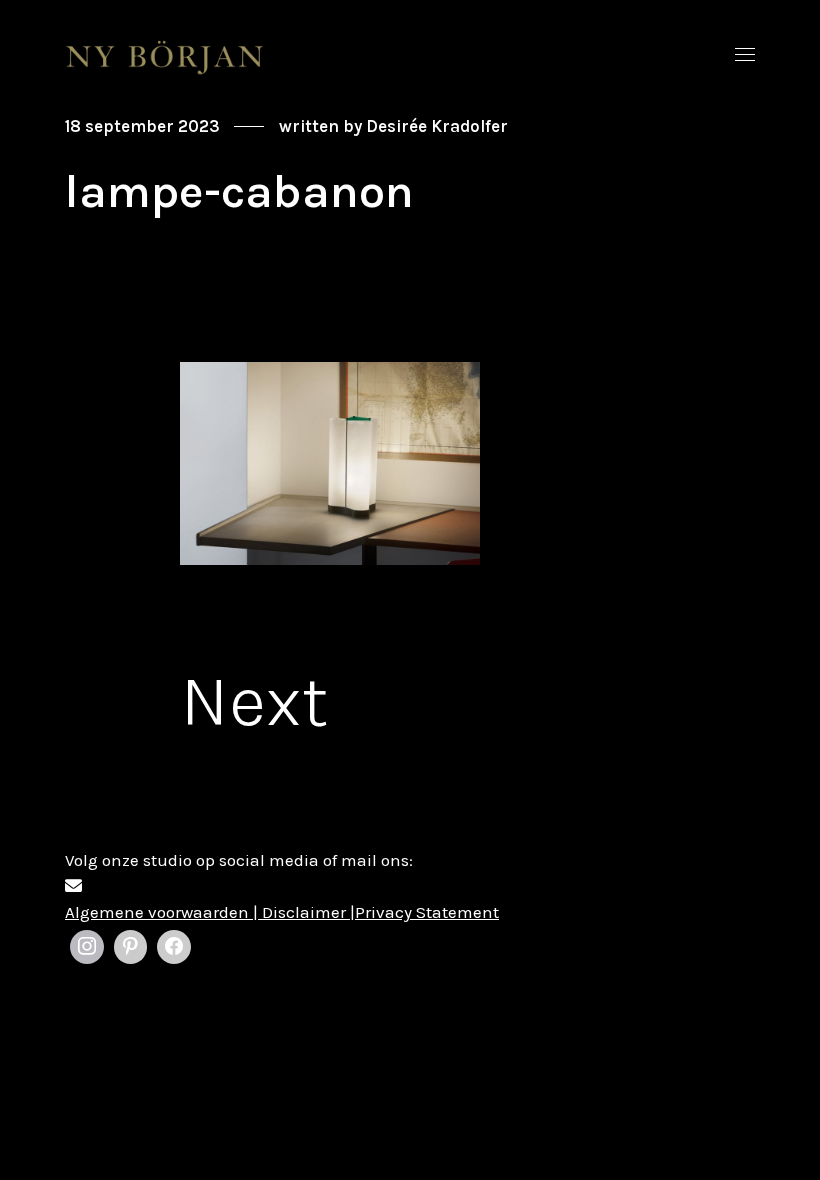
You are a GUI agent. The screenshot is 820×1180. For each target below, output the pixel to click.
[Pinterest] (131, 947)
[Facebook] (174, 947)
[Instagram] (87, 947)
